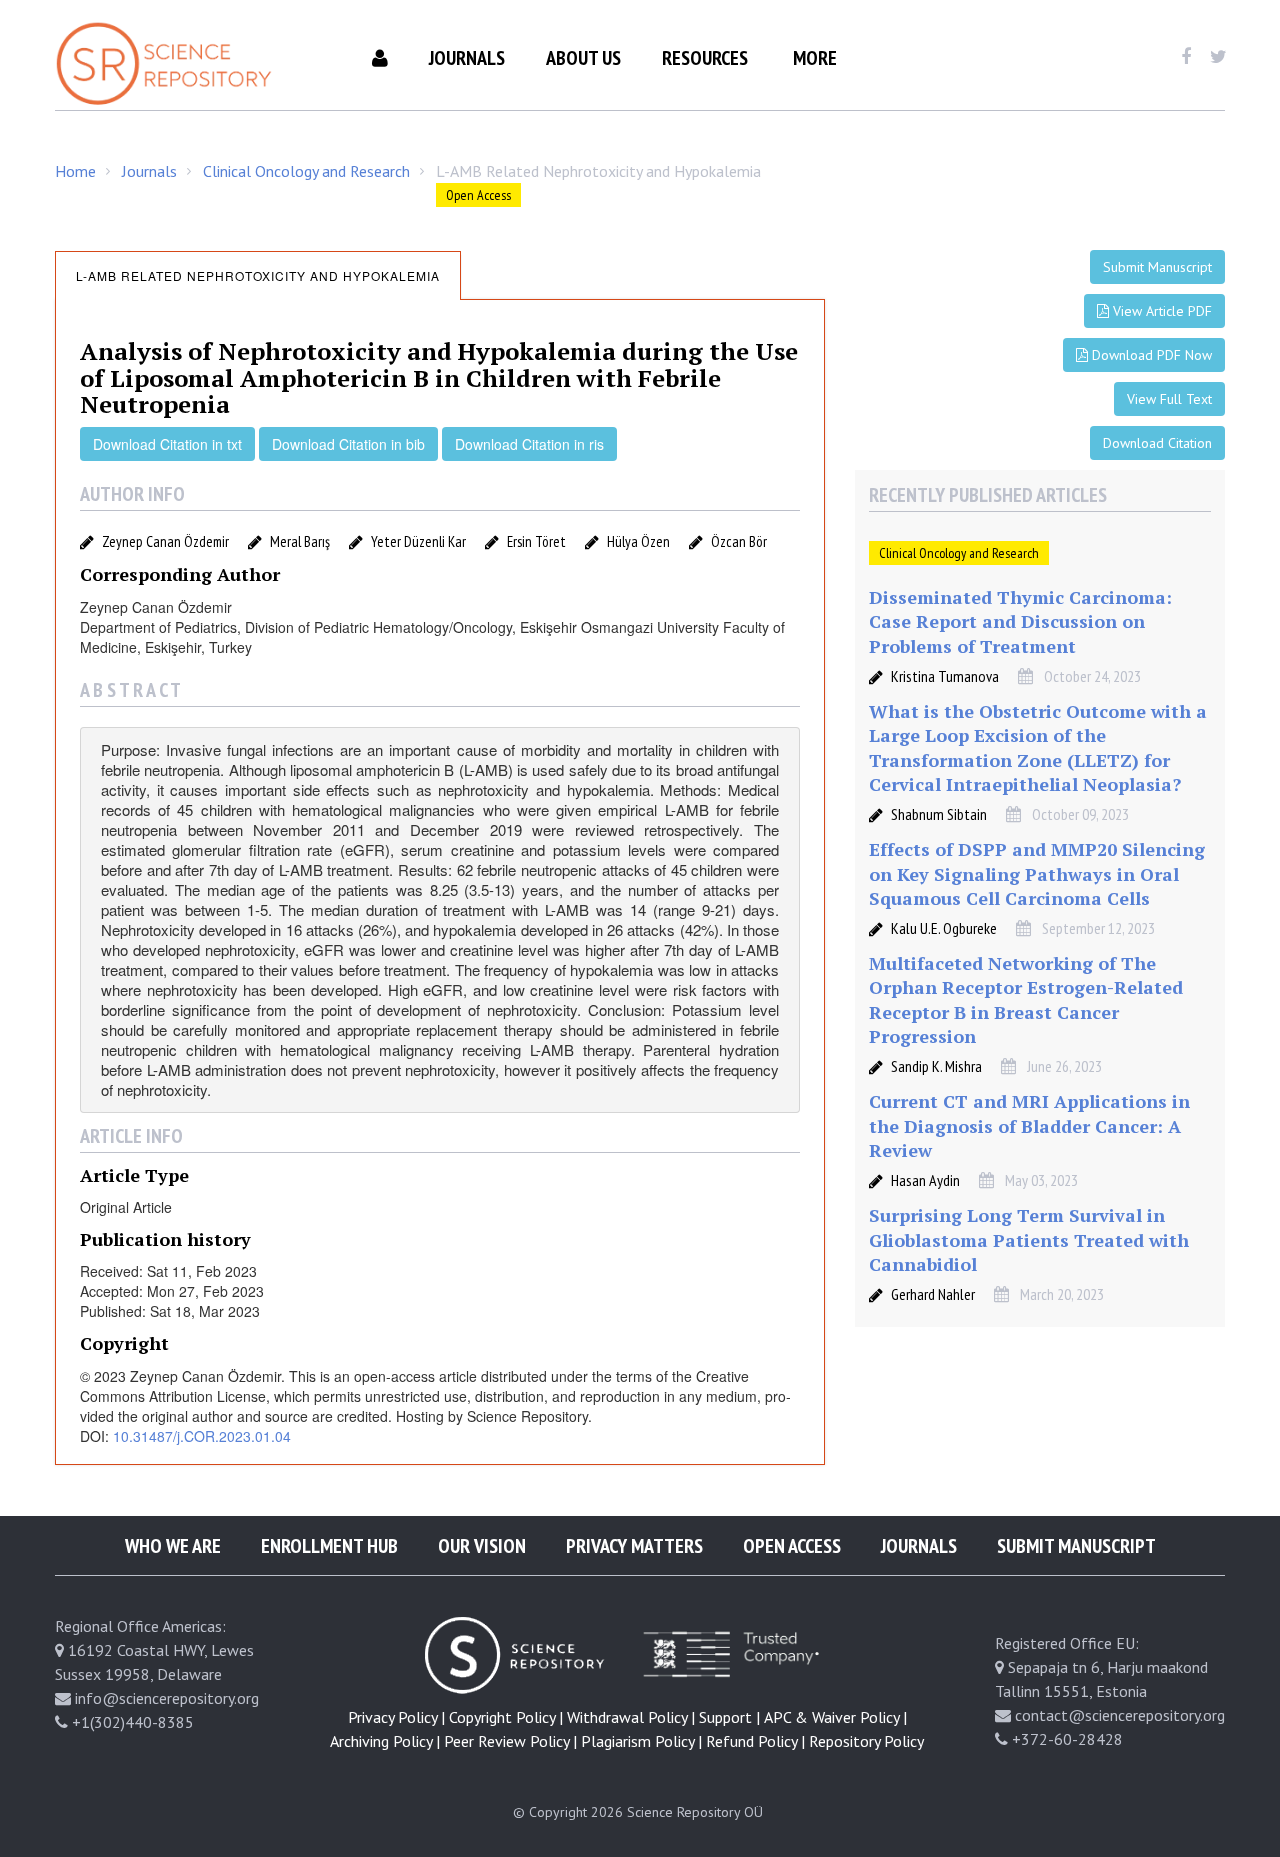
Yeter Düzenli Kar (418, 541)
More (815, 58)
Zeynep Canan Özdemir (165, 541)
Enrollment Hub (329, 1546)
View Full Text (1169, 399)
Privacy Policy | (396, 1717)
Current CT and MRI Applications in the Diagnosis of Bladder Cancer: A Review (1029, 1125)
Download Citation (1157, 443)
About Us (583, 58)
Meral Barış (300, 541)
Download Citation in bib (348, 444)
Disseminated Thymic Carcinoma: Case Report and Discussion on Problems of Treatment (1020, 621)
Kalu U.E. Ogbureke (944, 928)
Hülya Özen (638, 541)
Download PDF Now (1150, 355)
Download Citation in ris (529, 444)
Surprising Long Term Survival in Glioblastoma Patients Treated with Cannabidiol (1029, 1239)
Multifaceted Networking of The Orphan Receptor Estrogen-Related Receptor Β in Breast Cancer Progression (1026, 999)
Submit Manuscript (1157, 267)
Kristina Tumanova (945, 676)
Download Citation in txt (167, 444)
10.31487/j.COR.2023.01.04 (202, 1436)
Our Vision (482, 1546)
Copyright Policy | (506, 1717)
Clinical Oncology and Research (306, 171)
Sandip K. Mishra (936, 1066)
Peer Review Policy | (510, 1741)
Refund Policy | (755, 1741)
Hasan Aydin (925, 1180)
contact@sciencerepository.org (1120, 1715)
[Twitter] (1218, 57)
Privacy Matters (634, 1546)
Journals (467, 58)
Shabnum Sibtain (939, 814)
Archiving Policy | (385, 1741)
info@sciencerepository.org (167, 1698)
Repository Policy (866, 1741)
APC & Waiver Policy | (835, 1717)
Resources (705, 58)
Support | (729, 1717)
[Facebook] (1185, 57)
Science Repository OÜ (695, 1812)
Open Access (792, 1546)
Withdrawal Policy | (631, 1717)
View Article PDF (1160, 311)
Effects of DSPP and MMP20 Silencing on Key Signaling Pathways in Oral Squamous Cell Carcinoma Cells (1037, 873)
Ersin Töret (536, 541)
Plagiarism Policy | (641, 1741)
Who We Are (173, 1546)
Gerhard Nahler (933, 1294)
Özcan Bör (739, 541)
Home (75, 171)
